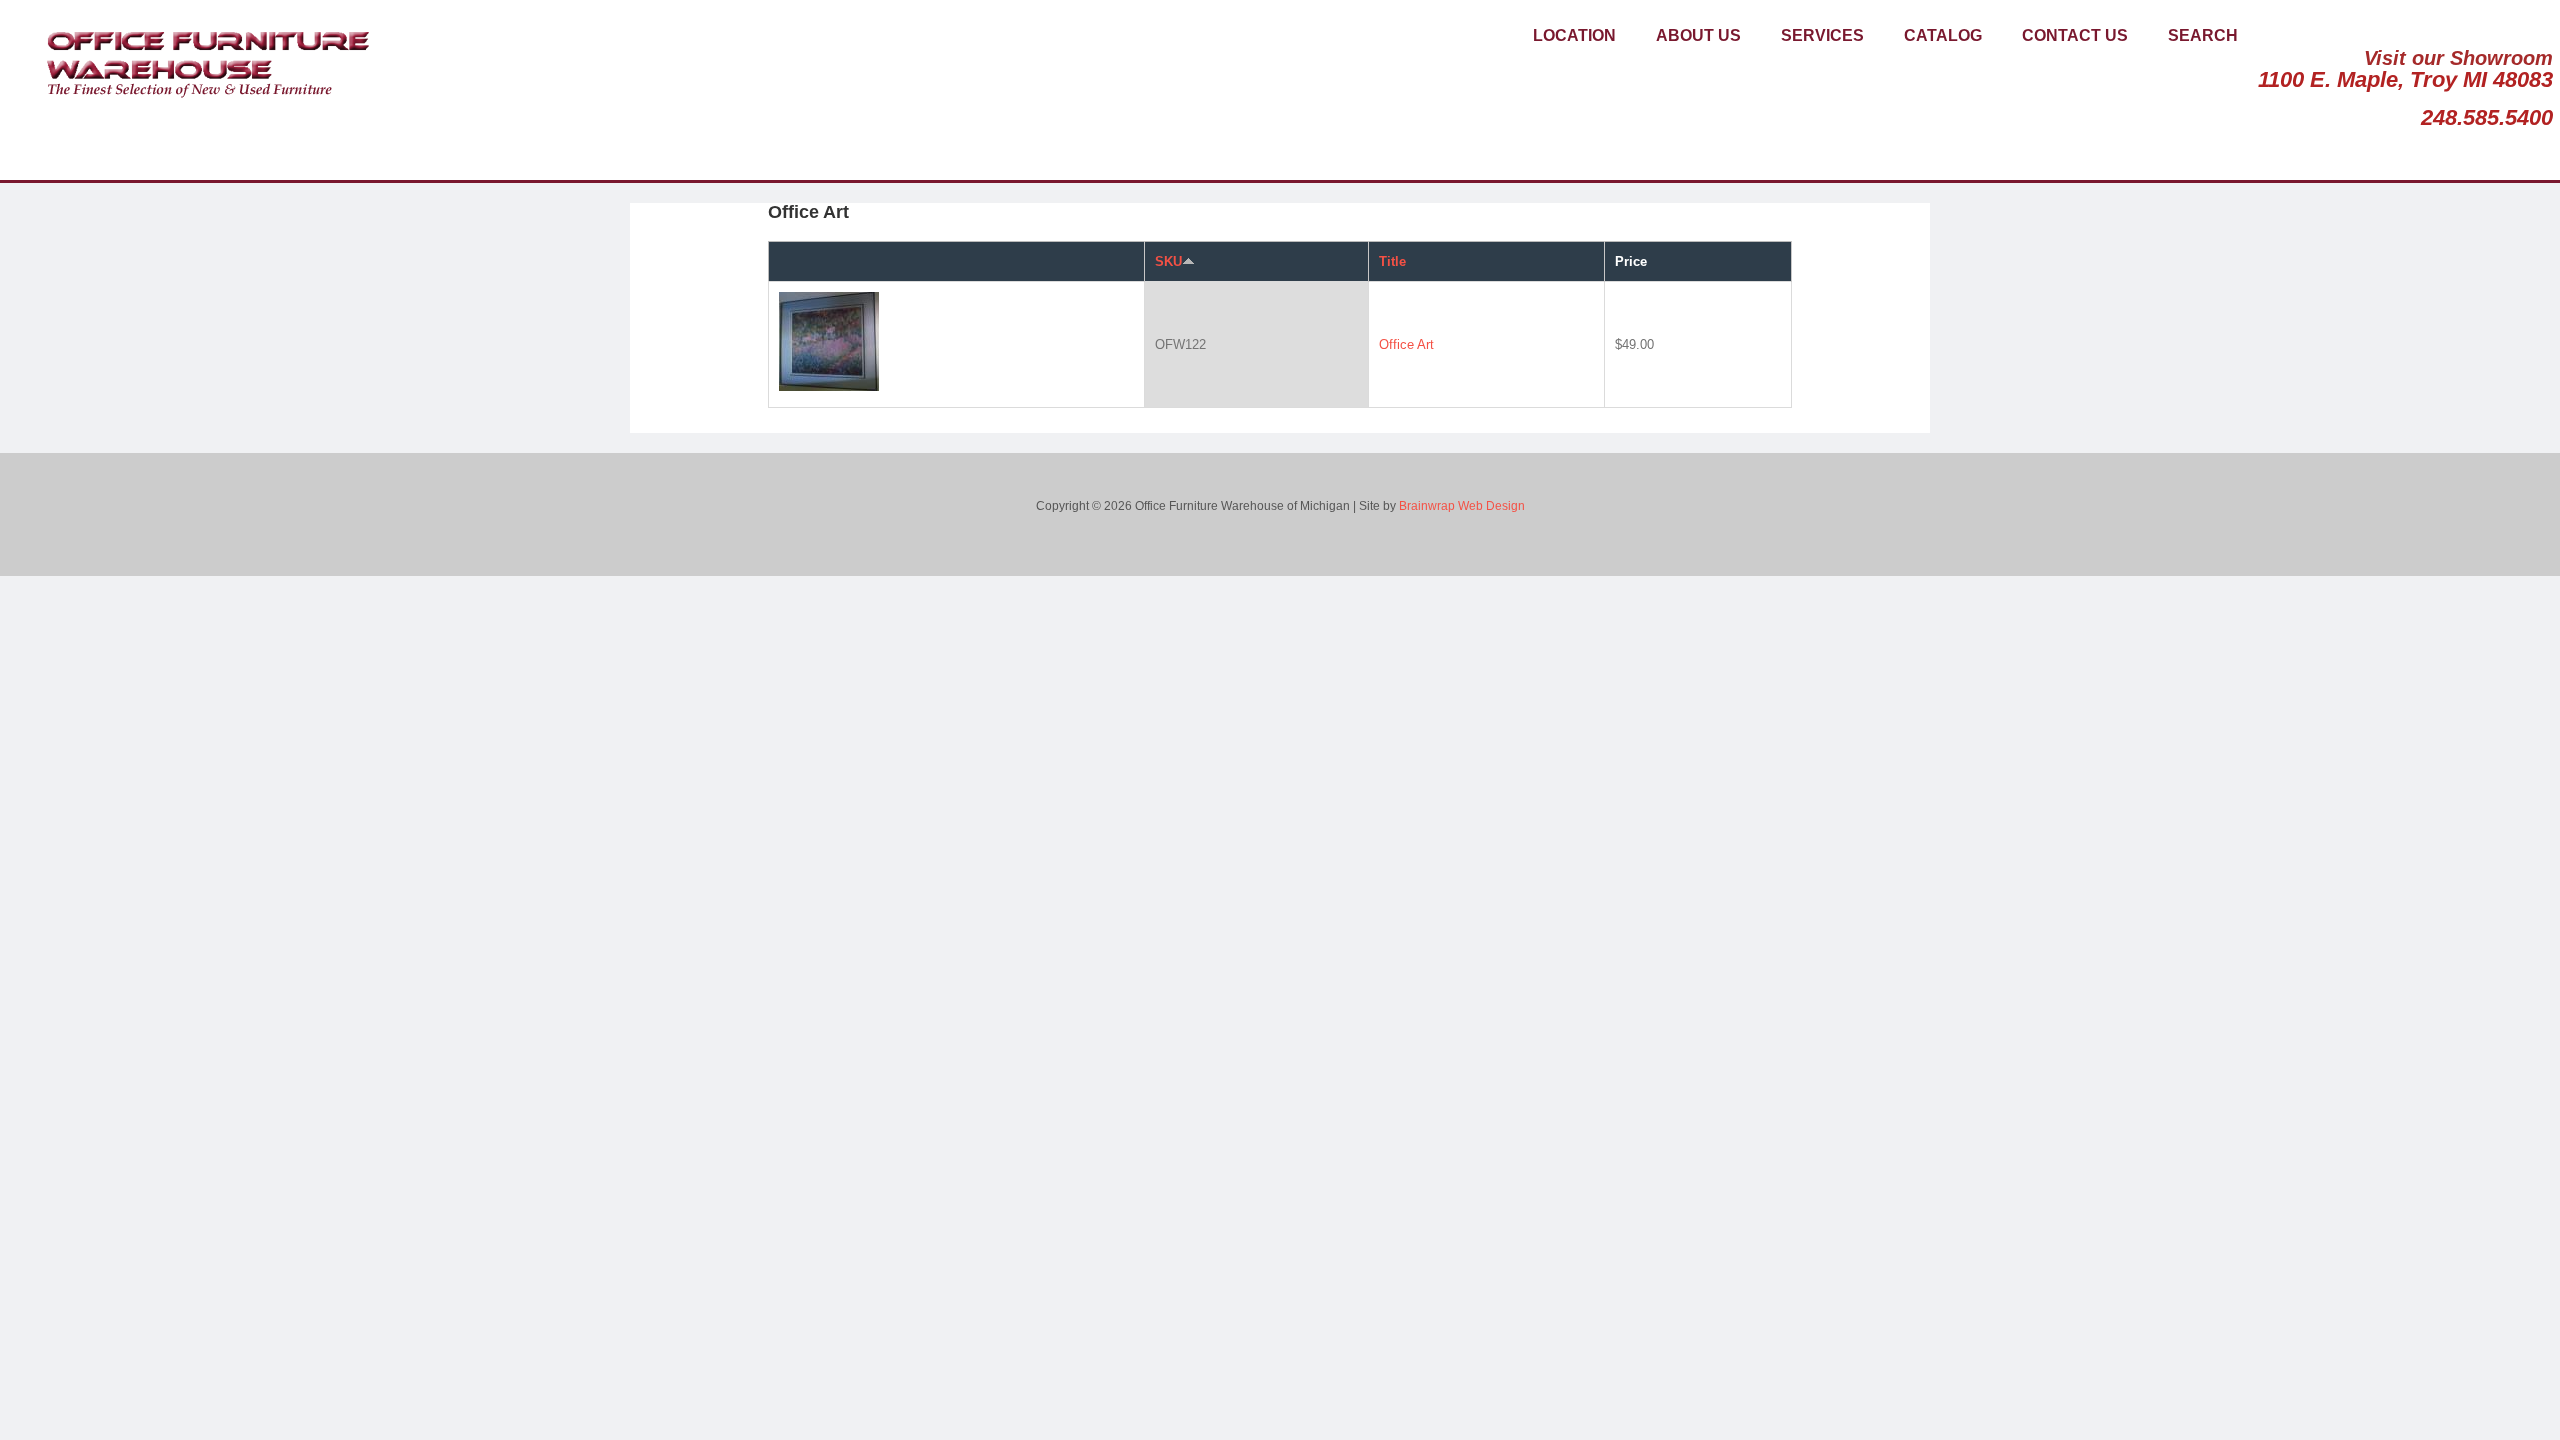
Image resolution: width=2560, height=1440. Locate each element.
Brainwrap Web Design (1462, 506)
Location (1574, 35)
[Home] (200, 58)
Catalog (1943, 35)
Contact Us (2075, 35)
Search (2203, 35)
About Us (1698, 35)
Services (1822, 35)
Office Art (1406, 344)
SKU (1168, 261)
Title (1392, 261)
